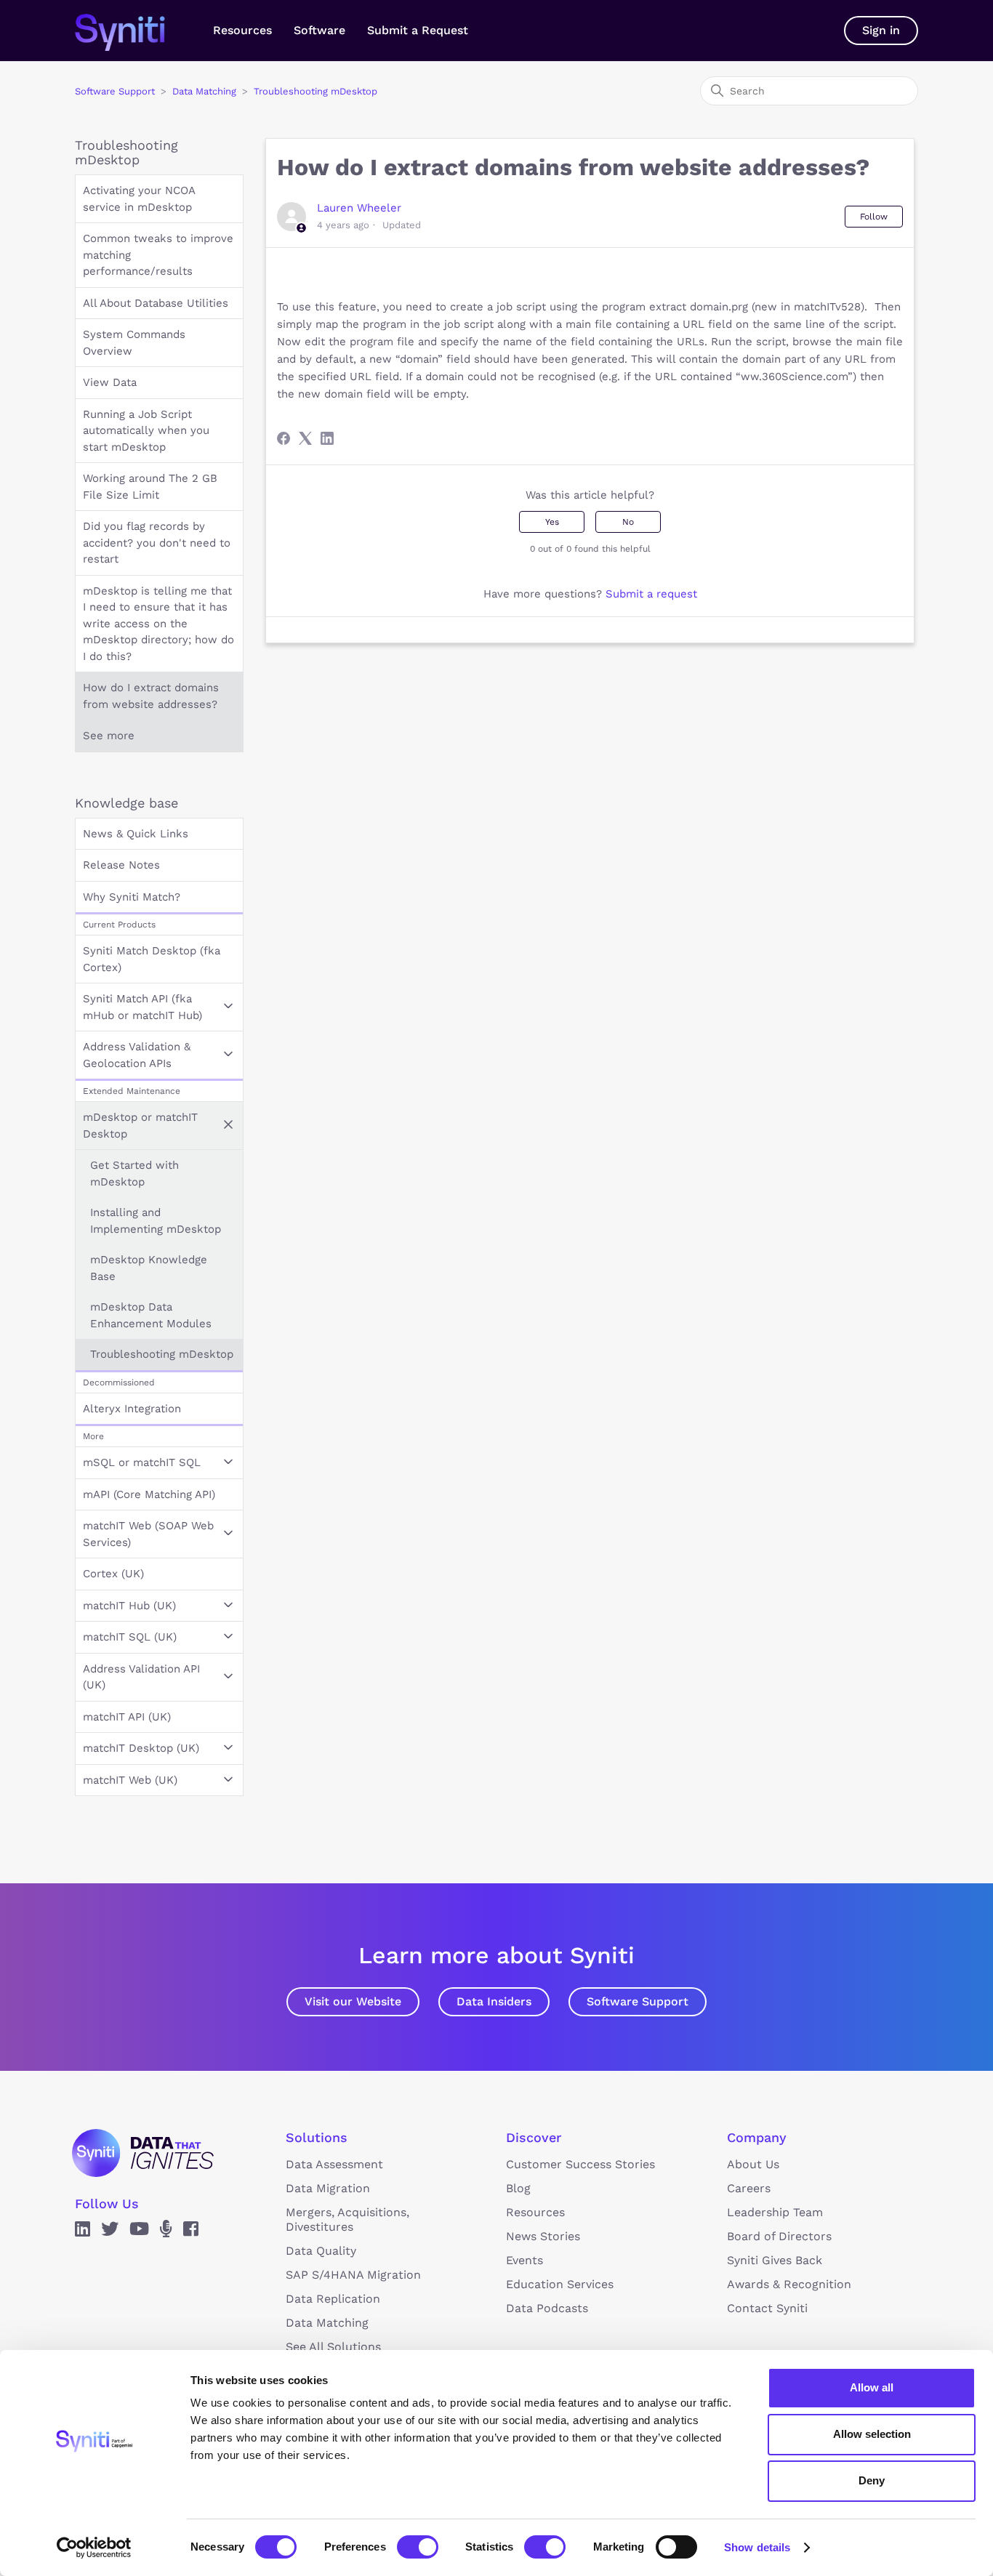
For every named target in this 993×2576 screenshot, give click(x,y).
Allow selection (872, 2434)
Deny (872, 2480)
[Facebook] (284, 438)
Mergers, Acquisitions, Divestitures (347, 2219)
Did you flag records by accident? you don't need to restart (157, 543)
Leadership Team (775, 2212)
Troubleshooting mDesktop (315, 91)
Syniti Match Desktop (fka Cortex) (152, 959)
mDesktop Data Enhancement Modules (151, 1315)
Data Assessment (334, 2164)
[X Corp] (305, 438)
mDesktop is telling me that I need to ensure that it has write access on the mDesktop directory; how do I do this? (158, 624)
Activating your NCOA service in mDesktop (139, 199)
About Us (753, 2164)
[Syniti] (143, 2153)
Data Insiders (494, 2001)
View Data (110, 382)
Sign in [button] (881, 30)
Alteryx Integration (132, 1409)
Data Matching (204, 91)
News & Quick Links (136, 834)
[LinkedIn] (327, 438)
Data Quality (321, 2251)
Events (524, 2260)
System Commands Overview (134, 343)
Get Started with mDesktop (134, 1174)
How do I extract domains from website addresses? (151, 696)
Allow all (872, 2387)
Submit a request (651, 594)
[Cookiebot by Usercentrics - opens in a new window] (94, 2548)
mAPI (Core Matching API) (149, 1494)
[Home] (135, 31)
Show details (757, 2547)
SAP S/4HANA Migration (353, 2275)
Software (319, 30)
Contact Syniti (767, 2308)
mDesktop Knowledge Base (149, 1268)
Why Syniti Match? (132, 897)
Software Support (115, 91)
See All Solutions (333, 2347)
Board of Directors (779, 2236)
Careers (749, 2188)
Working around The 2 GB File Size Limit (150, 487)
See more (109, 736)
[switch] (418, 2547)
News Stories (543, 2236)
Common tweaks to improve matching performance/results (158, 255)
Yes (552, 522)
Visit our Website (353, 2001)
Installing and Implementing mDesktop (156, 1221)
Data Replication (333, 2299)
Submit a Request (418, 30)
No (628, 522)
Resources (242, 30)
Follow (874, 217)
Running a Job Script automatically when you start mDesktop (146, 431)
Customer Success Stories (580, 2164)
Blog (518, 2188)
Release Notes (121, 865)
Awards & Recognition (789, 2284)
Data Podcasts (547, 2308)
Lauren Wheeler (359, 208)
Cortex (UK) (113, 1574)
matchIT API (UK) (127, 1717)
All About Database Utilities (156, 303)
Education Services (560, 2284)
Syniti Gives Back (775, 2260)
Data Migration (328, 2188)
